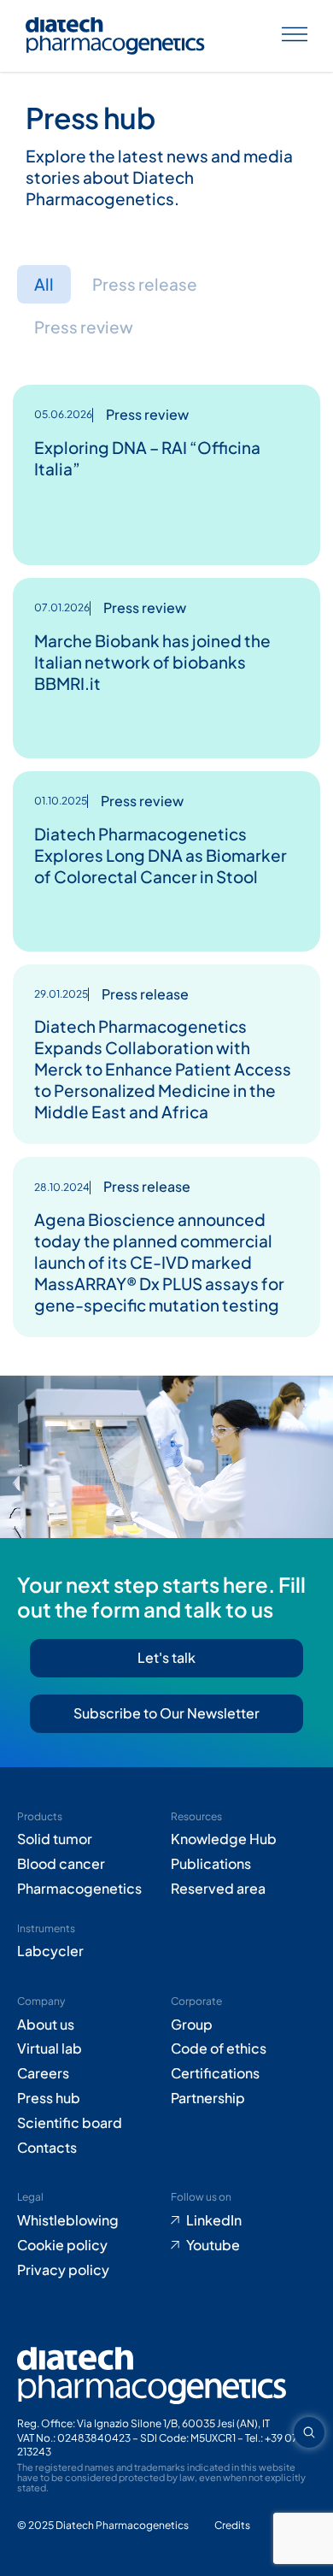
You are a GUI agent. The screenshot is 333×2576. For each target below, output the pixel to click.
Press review (84, 327)
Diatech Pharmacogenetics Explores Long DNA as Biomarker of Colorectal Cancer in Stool (161, 855)
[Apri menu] (295, 36)
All (44, 284)
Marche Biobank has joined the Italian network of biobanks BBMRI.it (152, 662)
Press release (145, 284)
